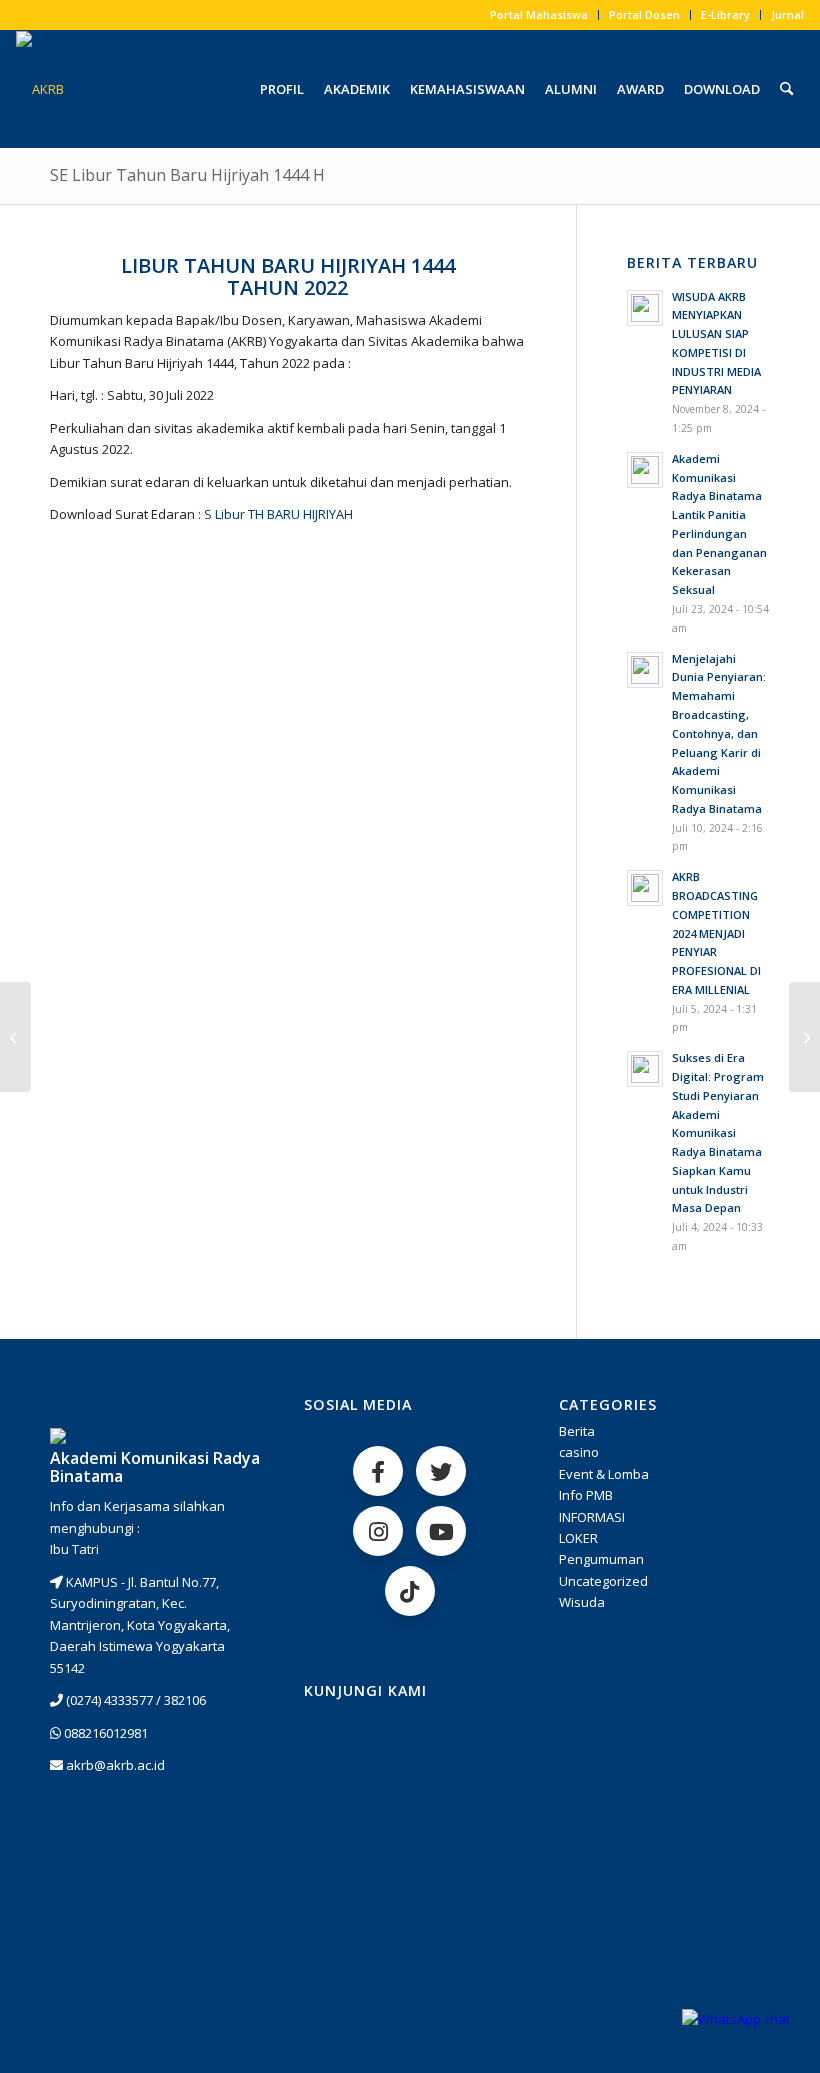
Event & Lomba (604, 1474)
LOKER (578, 1538)
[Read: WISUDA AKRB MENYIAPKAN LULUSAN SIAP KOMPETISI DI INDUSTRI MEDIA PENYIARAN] (645, 308)
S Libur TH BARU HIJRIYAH (278, 514)
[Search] (786, 89)
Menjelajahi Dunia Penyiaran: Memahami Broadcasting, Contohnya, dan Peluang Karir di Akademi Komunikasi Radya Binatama (719, 733)
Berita (577, 1431)
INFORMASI (592, 1517)
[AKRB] (40, 89)
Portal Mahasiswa (539, 14)
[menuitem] (539, 15)
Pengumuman (601, 1559)
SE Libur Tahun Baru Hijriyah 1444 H (187, 175)
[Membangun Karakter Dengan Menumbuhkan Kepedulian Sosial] (15, 1037)
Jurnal (787, 14)
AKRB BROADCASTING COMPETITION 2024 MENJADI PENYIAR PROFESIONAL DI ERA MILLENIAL (716, 933)
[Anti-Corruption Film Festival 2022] (804, 1037)
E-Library (725, 14)
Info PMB (586, 1495)
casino (579, 1452)
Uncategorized (603, 1581)
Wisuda (582, 1602)
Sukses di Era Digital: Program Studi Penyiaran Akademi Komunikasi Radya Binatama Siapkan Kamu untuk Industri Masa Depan (718, 1132)
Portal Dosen (644, 14)
